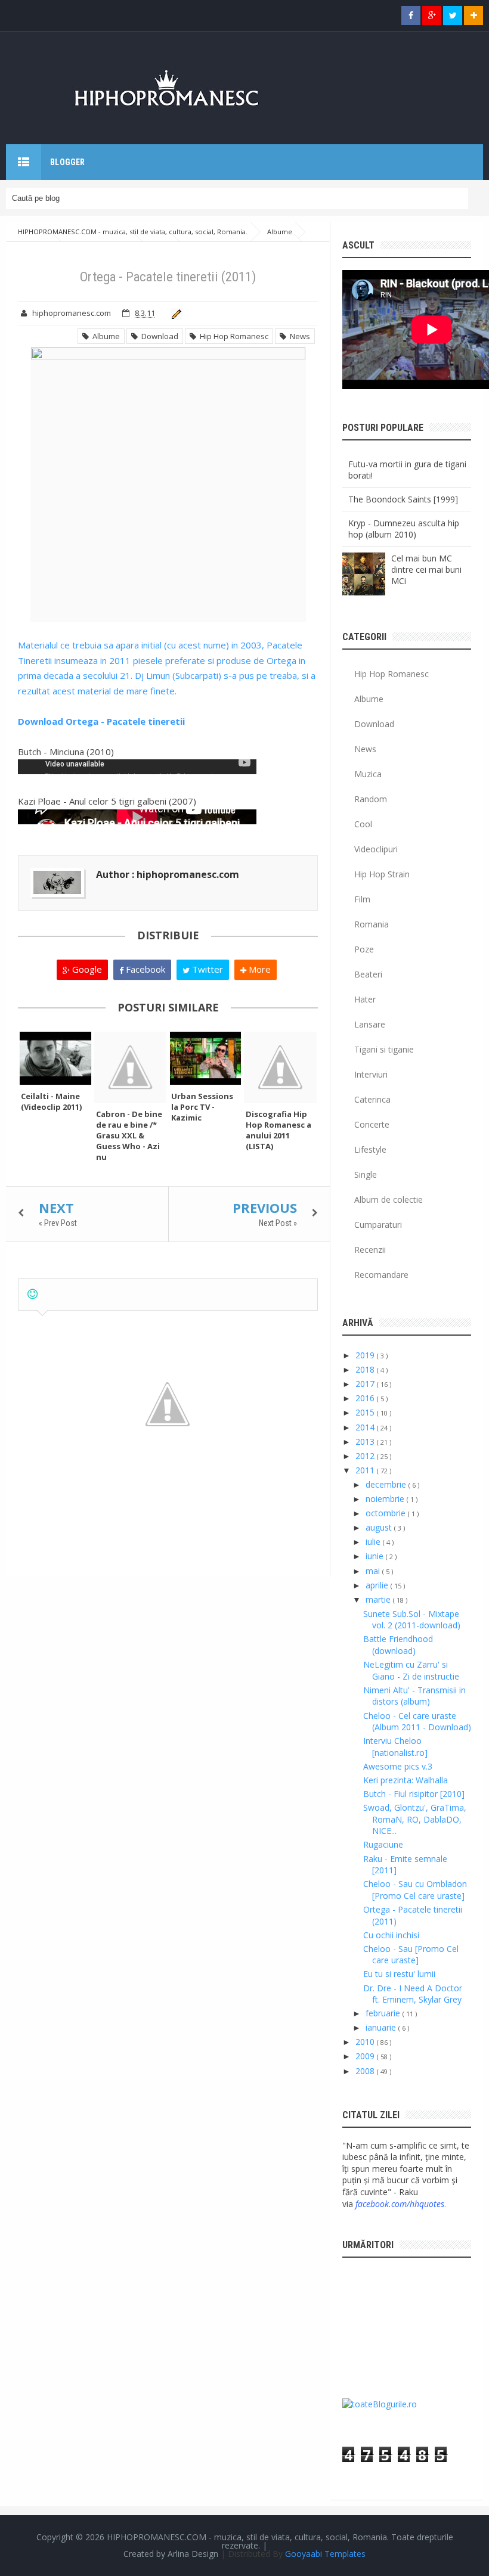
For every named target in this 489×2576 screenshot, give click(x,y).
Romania (372, 924)
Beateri (368, 974)
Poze (364, 949)
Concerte (372, 1124)
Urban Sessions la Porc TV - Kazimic (202, 1107)
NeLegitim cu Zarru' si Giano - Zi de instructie (411, 1670)
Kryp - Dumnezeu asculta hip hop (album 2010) (404, 529)
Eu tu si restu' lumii (399, 1974)
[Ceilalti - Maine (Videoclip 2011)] (55, 1059)
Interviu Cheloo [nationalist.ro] (395, 1747)
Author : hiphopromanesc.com (168, 874)
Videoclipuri (376, 849)
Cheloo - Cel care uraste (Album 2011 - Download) (417, 1722)
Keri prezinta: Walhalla (406, 1780)
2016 (366, 1398)
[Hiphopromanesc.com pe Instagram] (473, 15)
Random (371, 799)
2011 (366, 1470)
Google (86, 969)
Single (366, 1174)
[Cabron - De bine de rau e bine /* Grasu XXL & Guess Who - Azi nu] (131, 1067)
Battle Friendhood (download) (398, 1645)
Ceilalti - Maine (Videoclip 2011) (51, 1101)
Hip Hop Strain (382, 874)
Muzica (368, 774)
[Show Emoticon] (33, 1294)
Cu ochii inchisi (391, 1935)
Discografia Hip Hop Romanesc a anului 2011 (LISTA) (278, 1130)
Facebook (144, 969)
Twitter (206, 969)
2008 (366, 2071)
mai (374, 1571)
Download (158, 336)
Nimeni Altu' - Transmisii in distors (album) (414, 1696)
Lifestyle (370, 1149)
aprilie (378, 1585)
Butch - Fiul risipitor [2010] (414, 1794)
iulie (374, 1542)
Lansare (370, 1024)
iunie (376, 1556)
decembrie (387, 1484)
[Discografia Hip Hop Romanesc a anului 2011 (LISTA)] (280, 1067)
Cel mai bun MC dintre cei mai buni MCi (426, 569)
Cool (363, 824)
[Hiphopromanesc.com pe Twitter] (453, 15)
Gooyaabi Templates (325, 2554)
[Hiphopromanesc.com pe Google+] (432, 15)
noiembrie (386, 1499)
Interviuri (371, 1074)
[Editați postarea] (174, 313)
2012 (366, 1456)
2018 (366, 1369)
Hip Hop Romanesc (232, 336)
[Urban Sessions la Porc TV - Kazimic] (206, 1059)
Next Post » (278, 1223)
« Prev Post (58, 1223)
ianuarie (382, 2027)
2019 (366, 1355)
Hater (365, 999)
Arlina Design (193, 2554)
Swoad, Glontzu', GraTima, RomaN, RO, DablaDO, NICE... (415, 1819)
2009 (366, 2056)
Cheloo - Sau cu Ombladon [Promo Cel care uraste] (415, 1890)
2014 (366, 1427)
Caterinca (372, 1099)
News (298, 336)
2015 (366, 1412)
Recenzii (370, 1250)
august (380, 1527)
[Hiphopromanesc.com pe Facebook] (411, 15)
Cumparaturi (378, 1225)
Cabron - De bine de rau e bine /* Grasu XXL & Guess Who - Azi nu (129, 1135)
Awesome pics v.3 (398, 1766)
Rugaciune (383, 1844)
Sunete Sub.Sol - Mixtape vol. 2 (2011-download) (412, 1620)
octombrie (387, 1513)
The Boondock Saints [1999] (403, 499)
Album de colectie (389, 1199)
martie (379, 1599)
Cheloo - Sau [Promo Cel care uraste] (411, 1955)
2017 (366, 1384)
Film (362, 899)
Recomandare (381, 1275)
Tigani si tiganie (384, 1049)
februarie (384, 2013)
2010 (366, 2042)
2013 (366, 1441)
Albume (104, 336)
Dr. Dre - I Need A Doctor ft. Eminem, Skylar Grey (413, 1994)
